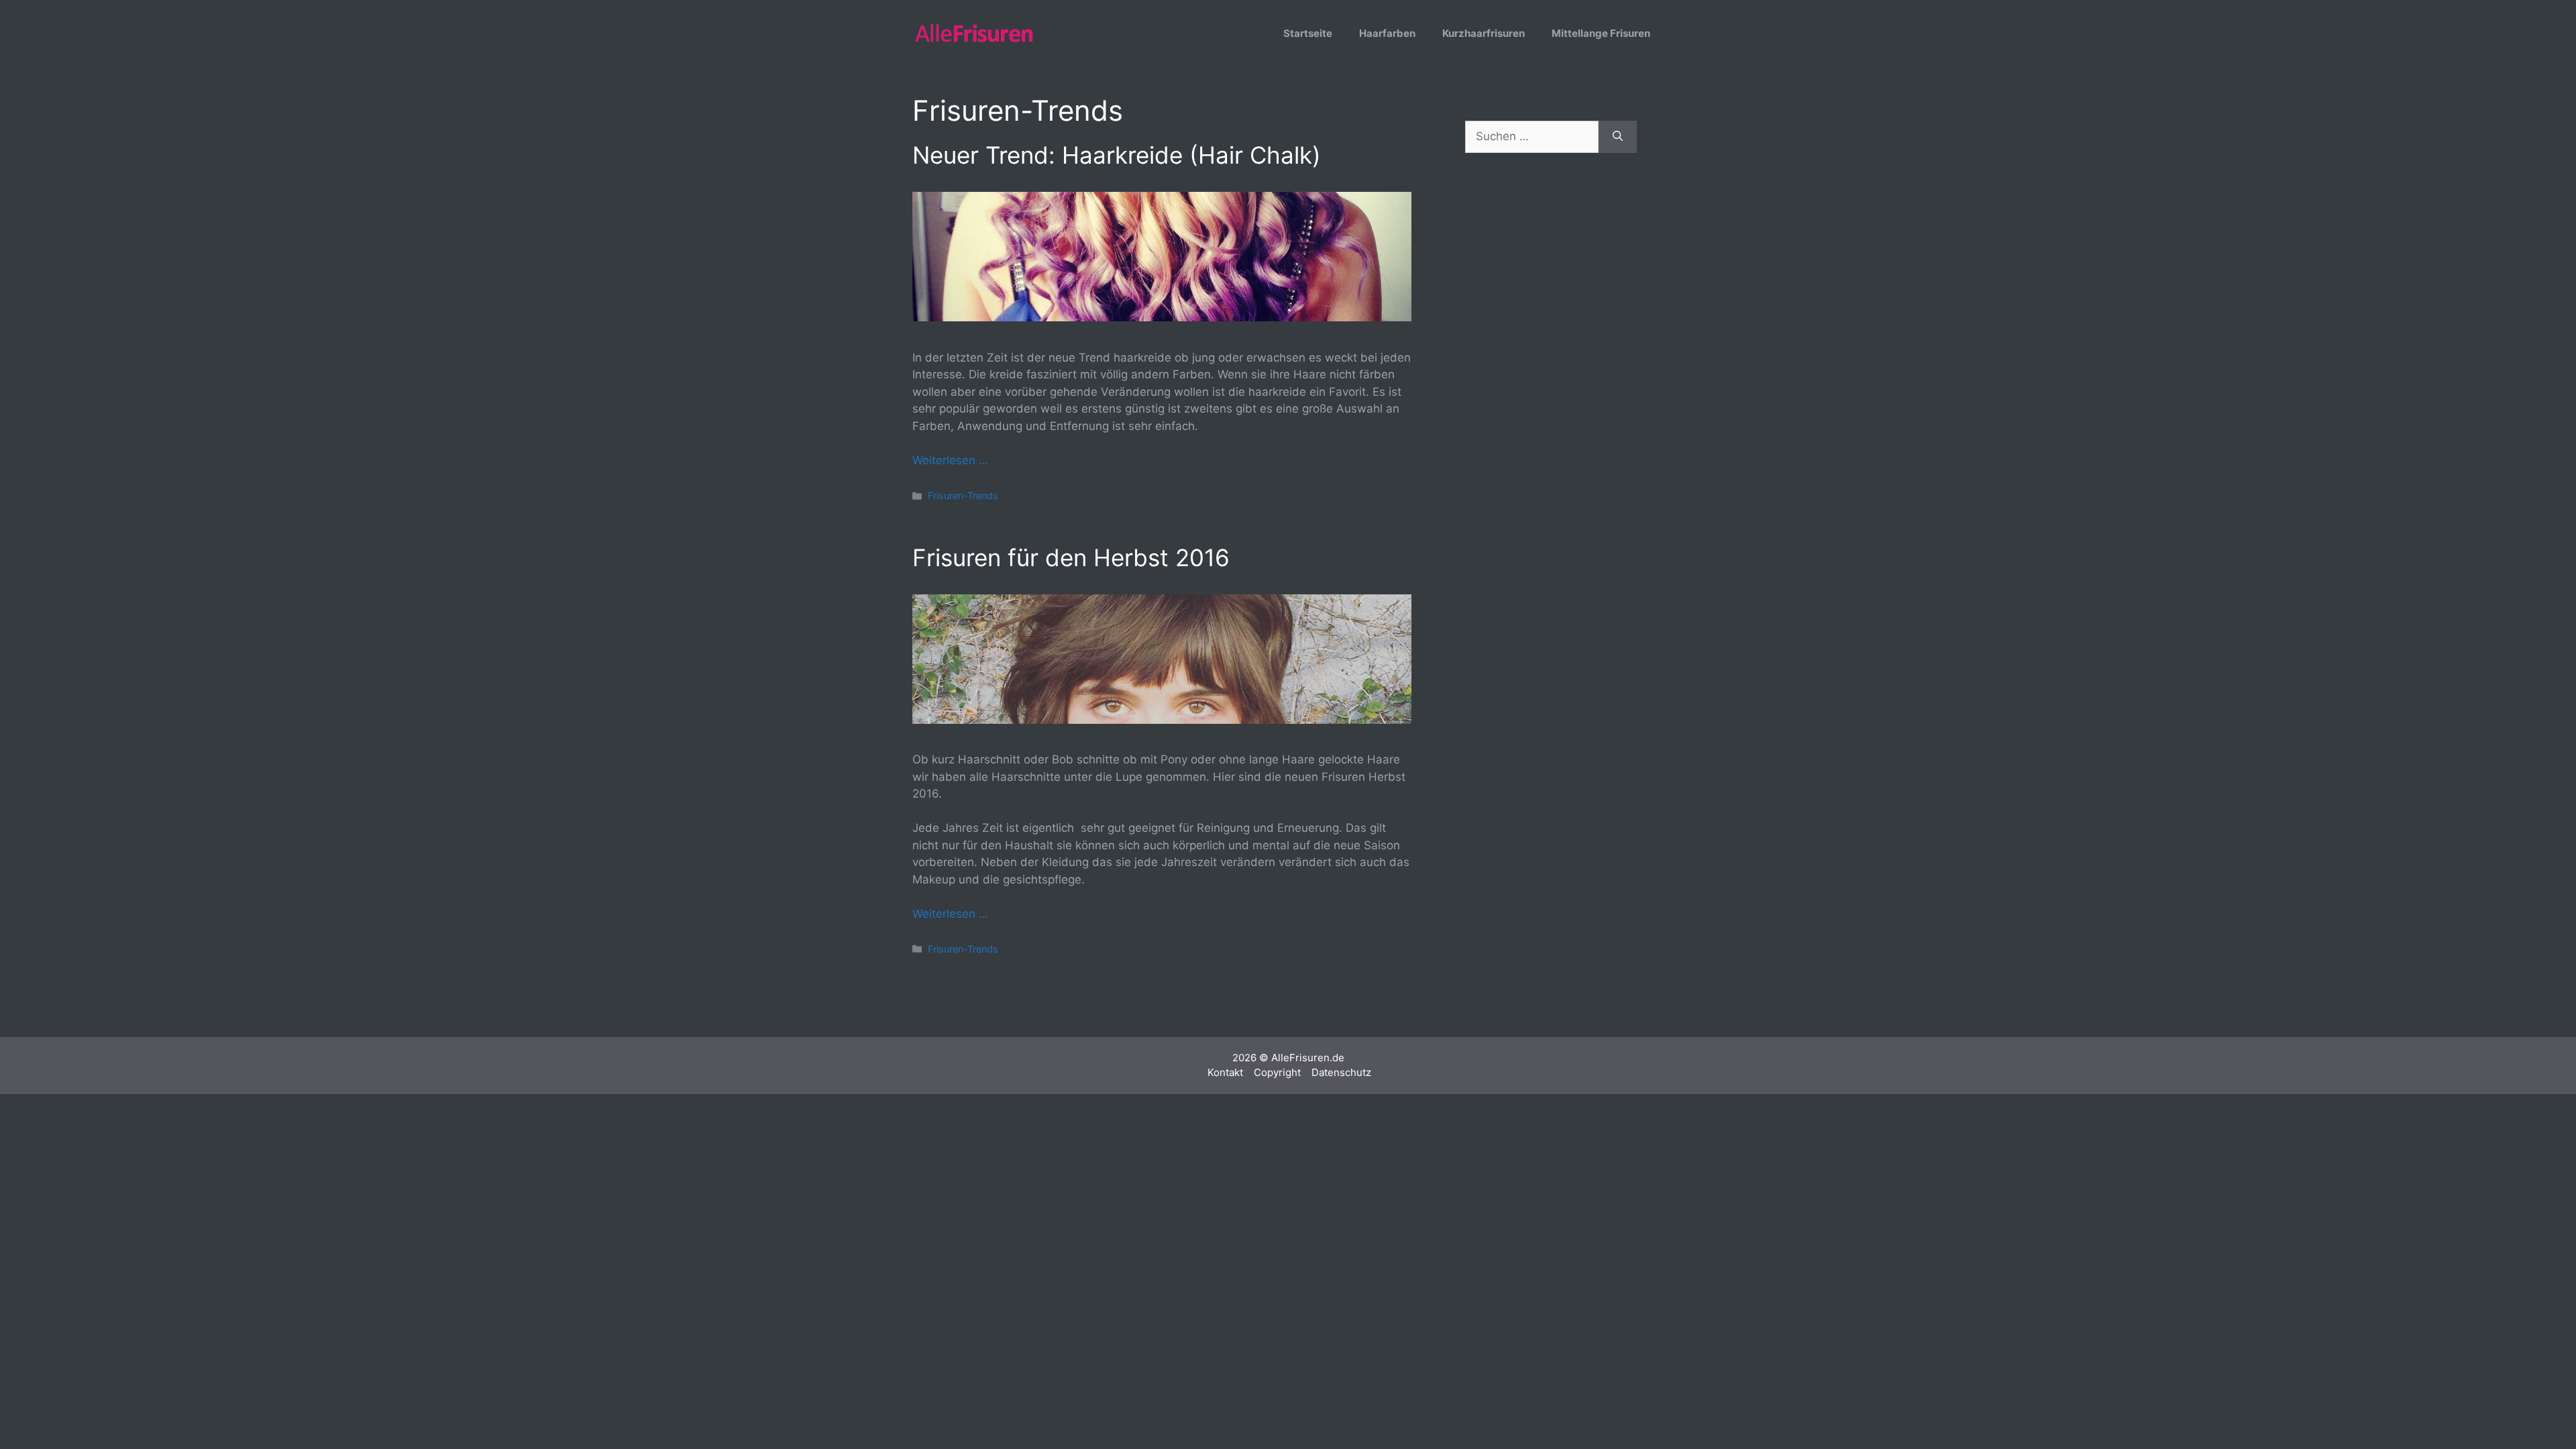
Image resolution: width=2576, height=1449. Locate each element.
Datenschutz (1341, 1072)
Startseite (1308, 33)
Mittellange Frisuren (1601, 33)
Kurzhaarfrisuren (1484, 33)
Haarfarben (1387, 33)
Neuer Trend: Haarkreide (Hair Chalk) (1117, 155)
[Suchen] (1618, 137)
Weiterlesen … (950, 460)
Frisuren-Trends (963, 495)
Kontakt (1225, 1072)
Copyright (1277, 1072)
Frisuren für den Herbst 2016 (1071, 557)
